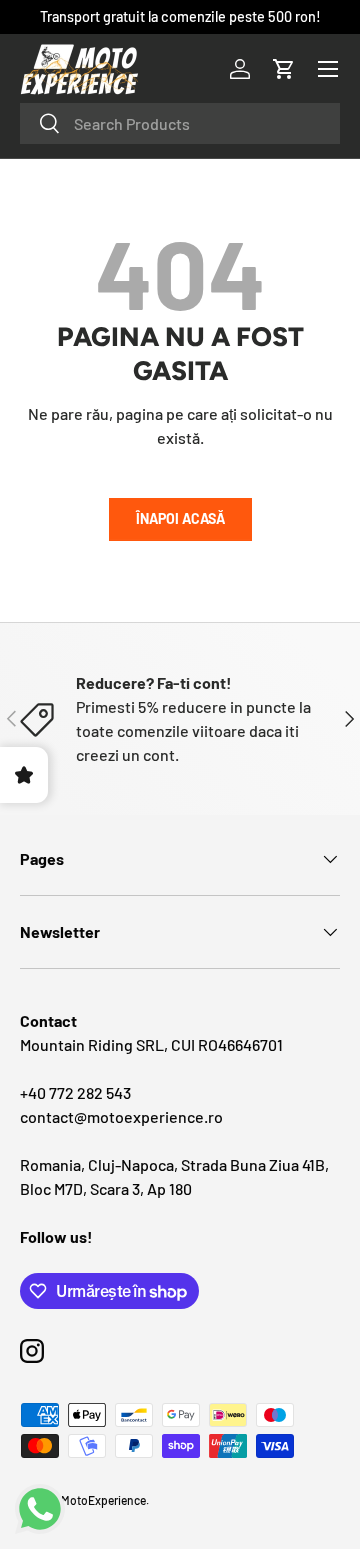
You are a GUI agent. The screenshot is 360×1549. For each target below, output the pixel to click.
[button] (284, 69)
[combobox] (180, 123)
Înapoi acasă (180, 518)
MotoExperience (103, 1500)
